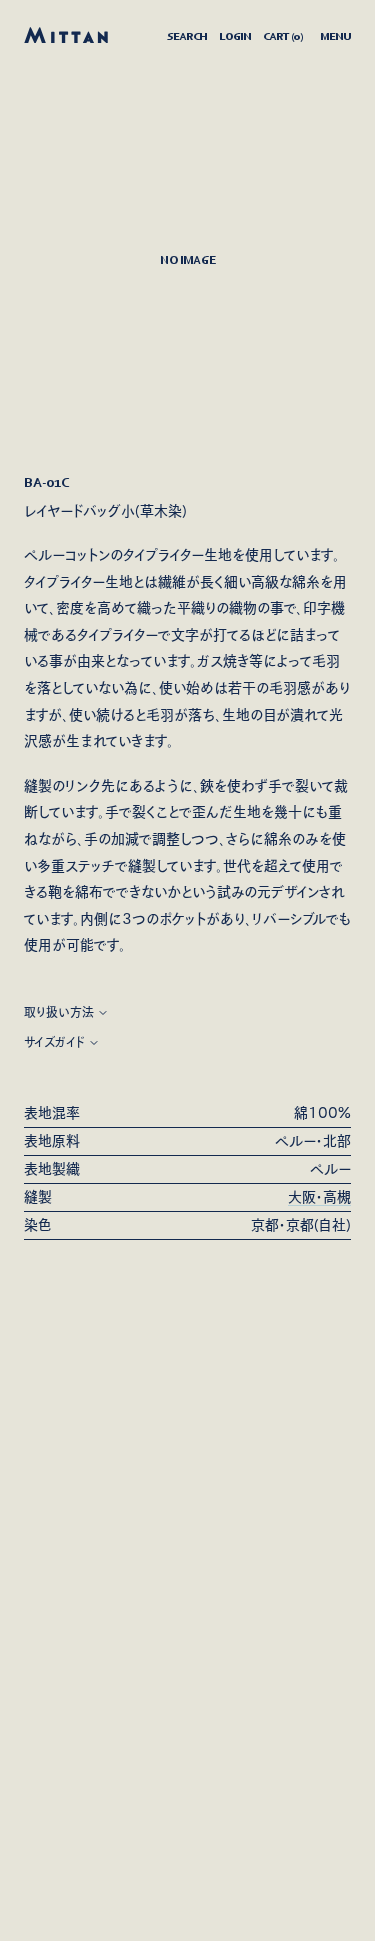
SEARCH (187, 36)
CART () (283, 36)
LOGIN (235, 36)
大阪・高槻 (319, 1197)
